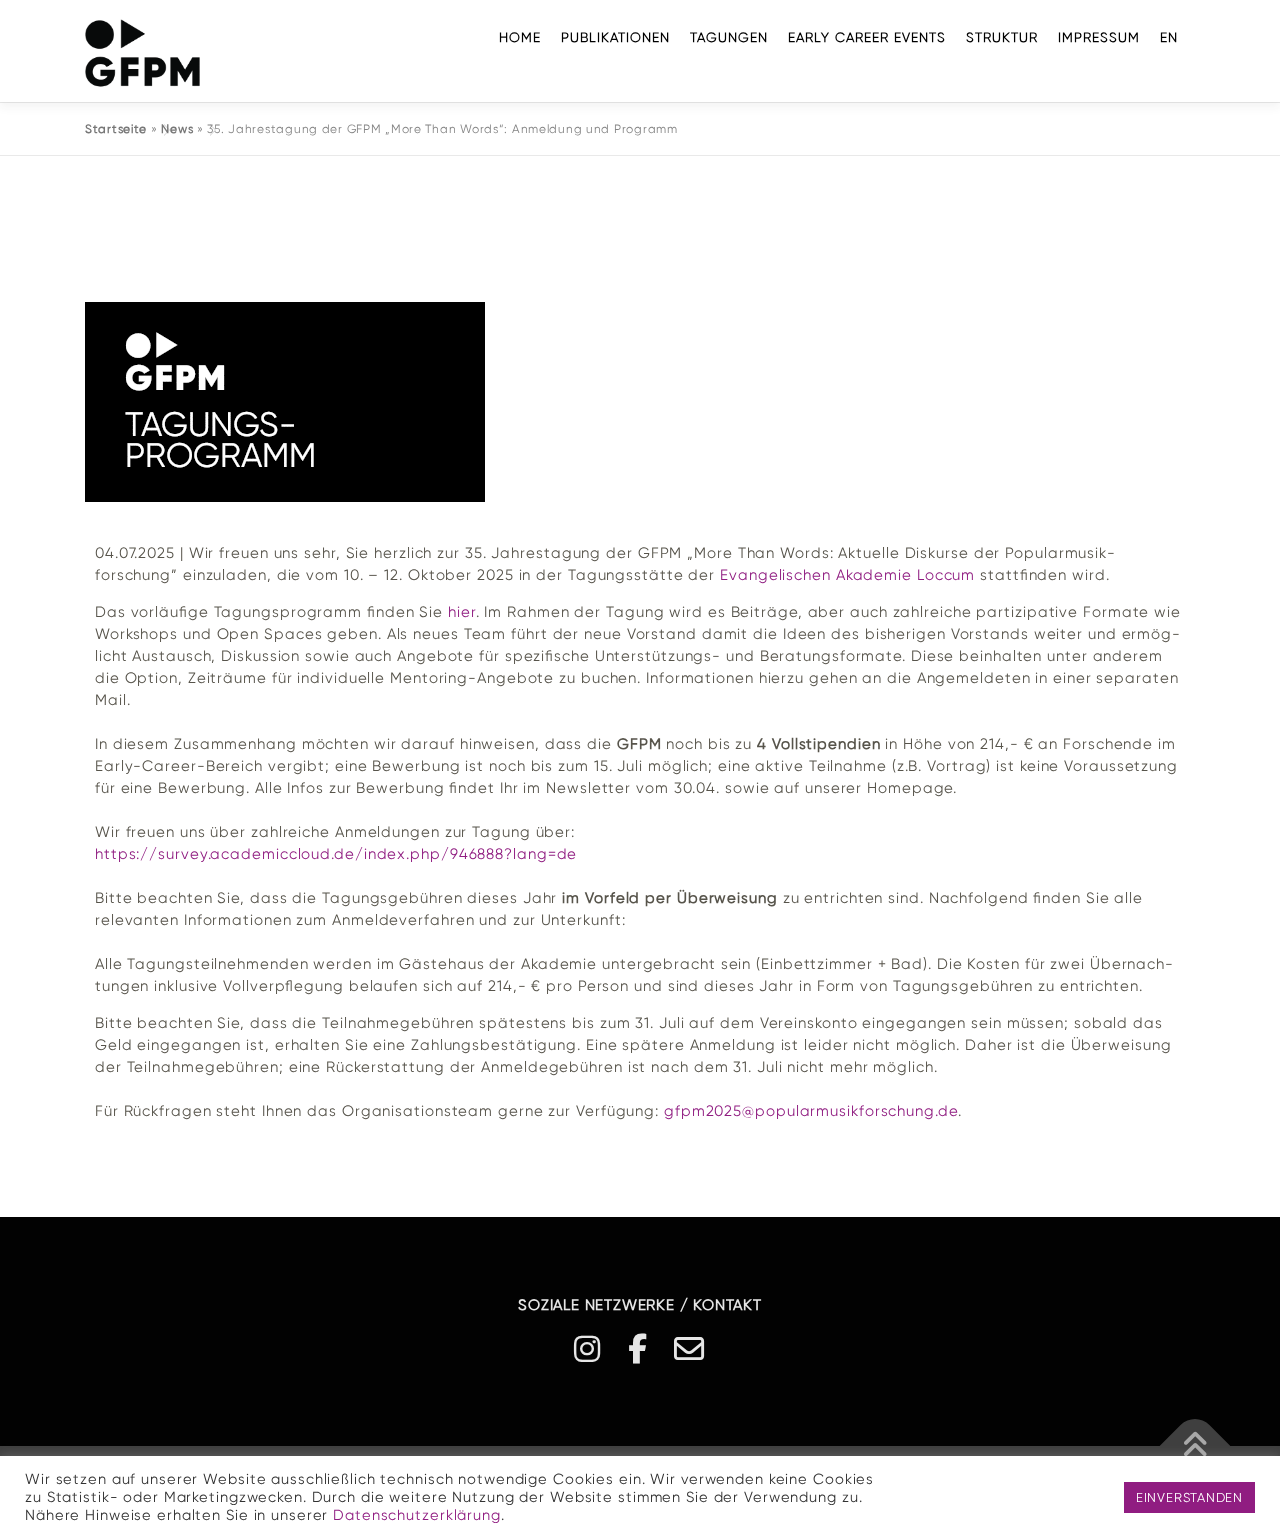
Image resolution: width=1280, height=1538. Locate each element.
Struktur (1002, 37)
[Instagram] (588, 1349)
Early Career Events (867, 37)
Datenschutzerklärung (417, 1515)
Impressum (1099, 37)
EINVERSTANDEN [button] (1189, 1497)
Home (520, 37)
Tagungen (729, 37)
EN (1169, 37)
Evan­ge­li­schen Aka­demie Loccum (847, 575)
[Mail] (690, 1349)
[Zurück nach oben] (1195, 1445)
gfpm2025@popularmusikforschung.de (811, 1111)
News (177, 128)
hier (462, 612)
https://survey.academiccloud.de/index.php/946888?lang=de (336, 854)
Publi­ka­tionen (615, 37)
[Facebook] (638, 1349)
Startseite (116, 128)
